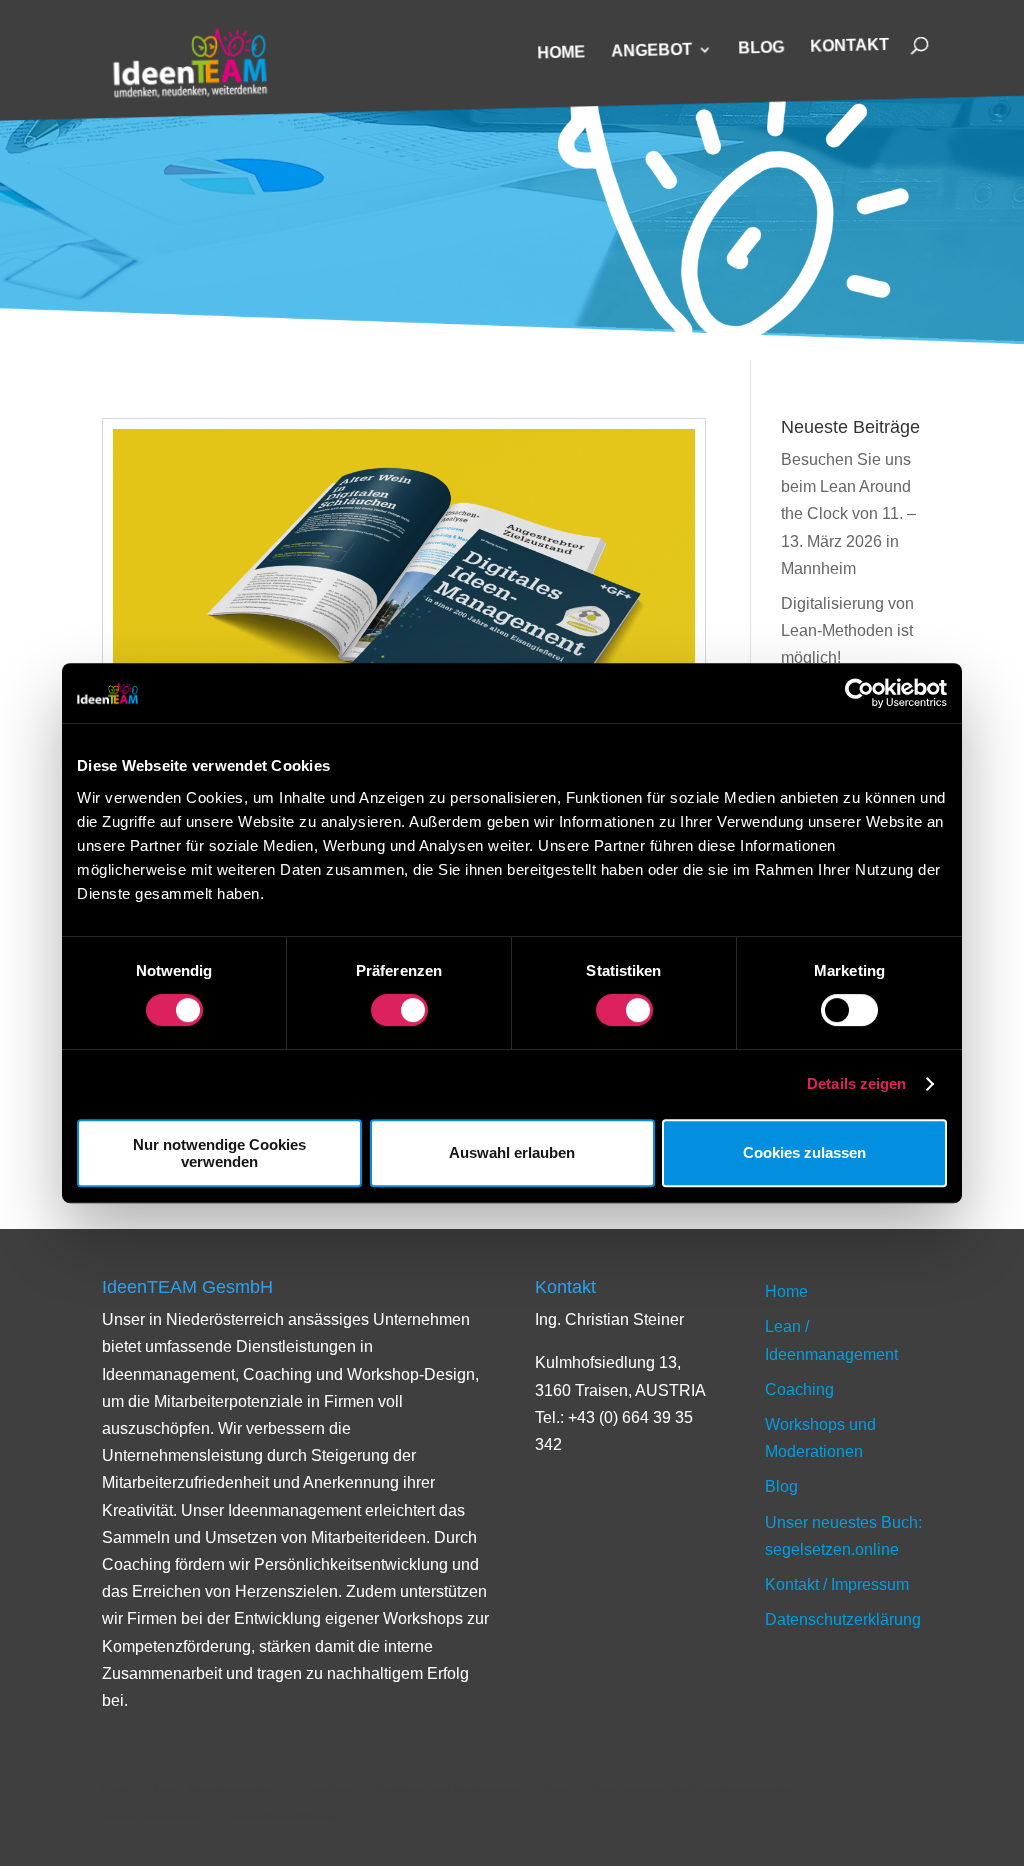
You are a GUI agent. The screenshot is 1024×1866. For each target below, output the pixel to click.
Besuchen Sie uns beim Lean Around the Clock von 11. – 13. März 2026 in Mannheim (848, 514)
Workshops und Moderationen (446, 1788)
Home (561, 53)
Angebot (651, 50)
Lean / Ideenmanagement (216, 1788)
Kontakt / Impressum (837, 1584)
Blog (761, 48)
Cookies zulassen (804, 1152)
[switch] (399, 1010)
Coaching (799, 1389)
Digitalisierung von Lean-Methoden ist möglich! (847, 630)
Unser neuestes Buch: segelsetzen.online (692, 1788)
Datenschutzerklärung (843, 1619)
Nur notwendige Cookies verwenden (219, 1153)
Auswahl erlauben (512, 1152)
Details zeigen (856, 1083)
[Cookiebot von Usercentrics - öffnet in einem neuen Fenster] (859, 693)
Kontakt (849, 46)
